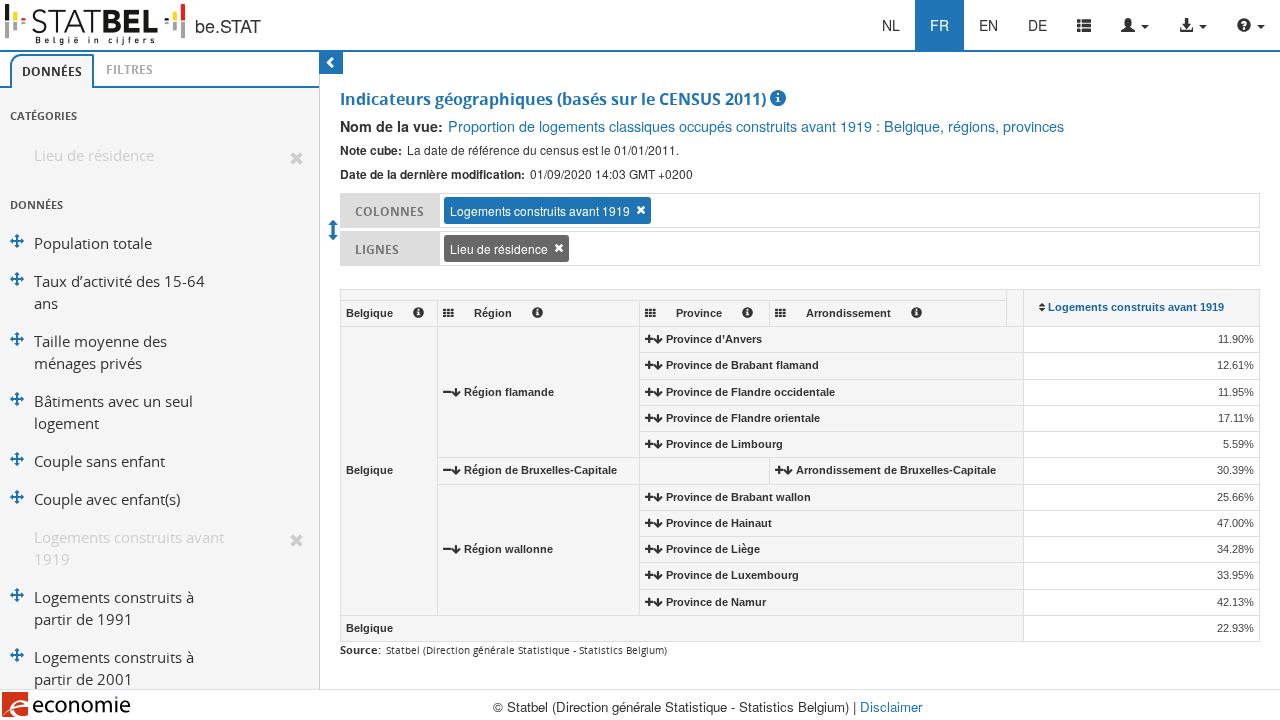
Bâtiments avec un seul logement (113, 412)
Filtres (129, 69)
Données (52, 71)
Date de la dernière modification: (432, 174)
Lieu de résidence (94, 155)
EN (988, 25)
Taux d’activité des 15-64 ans (119, 292)
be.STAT (228, 25)
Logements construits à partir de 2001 (114, 668)
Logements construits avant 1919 (129, 548)
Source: (360, 649)
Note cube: (371, 150)
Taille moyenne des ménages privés (100, 352)
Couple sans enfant (99, 461)
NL (891, 25)
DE (1037, 25)
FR (939, 25)
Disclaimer (891, 706)
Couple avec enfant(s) (107, 499)
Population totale (93, 243)
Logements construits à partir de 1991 (114, 608)
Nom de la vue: (391, 126)
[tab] (52, 71)
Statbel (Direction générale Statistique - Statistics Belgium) (526, 650)
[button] (1135, 25)
